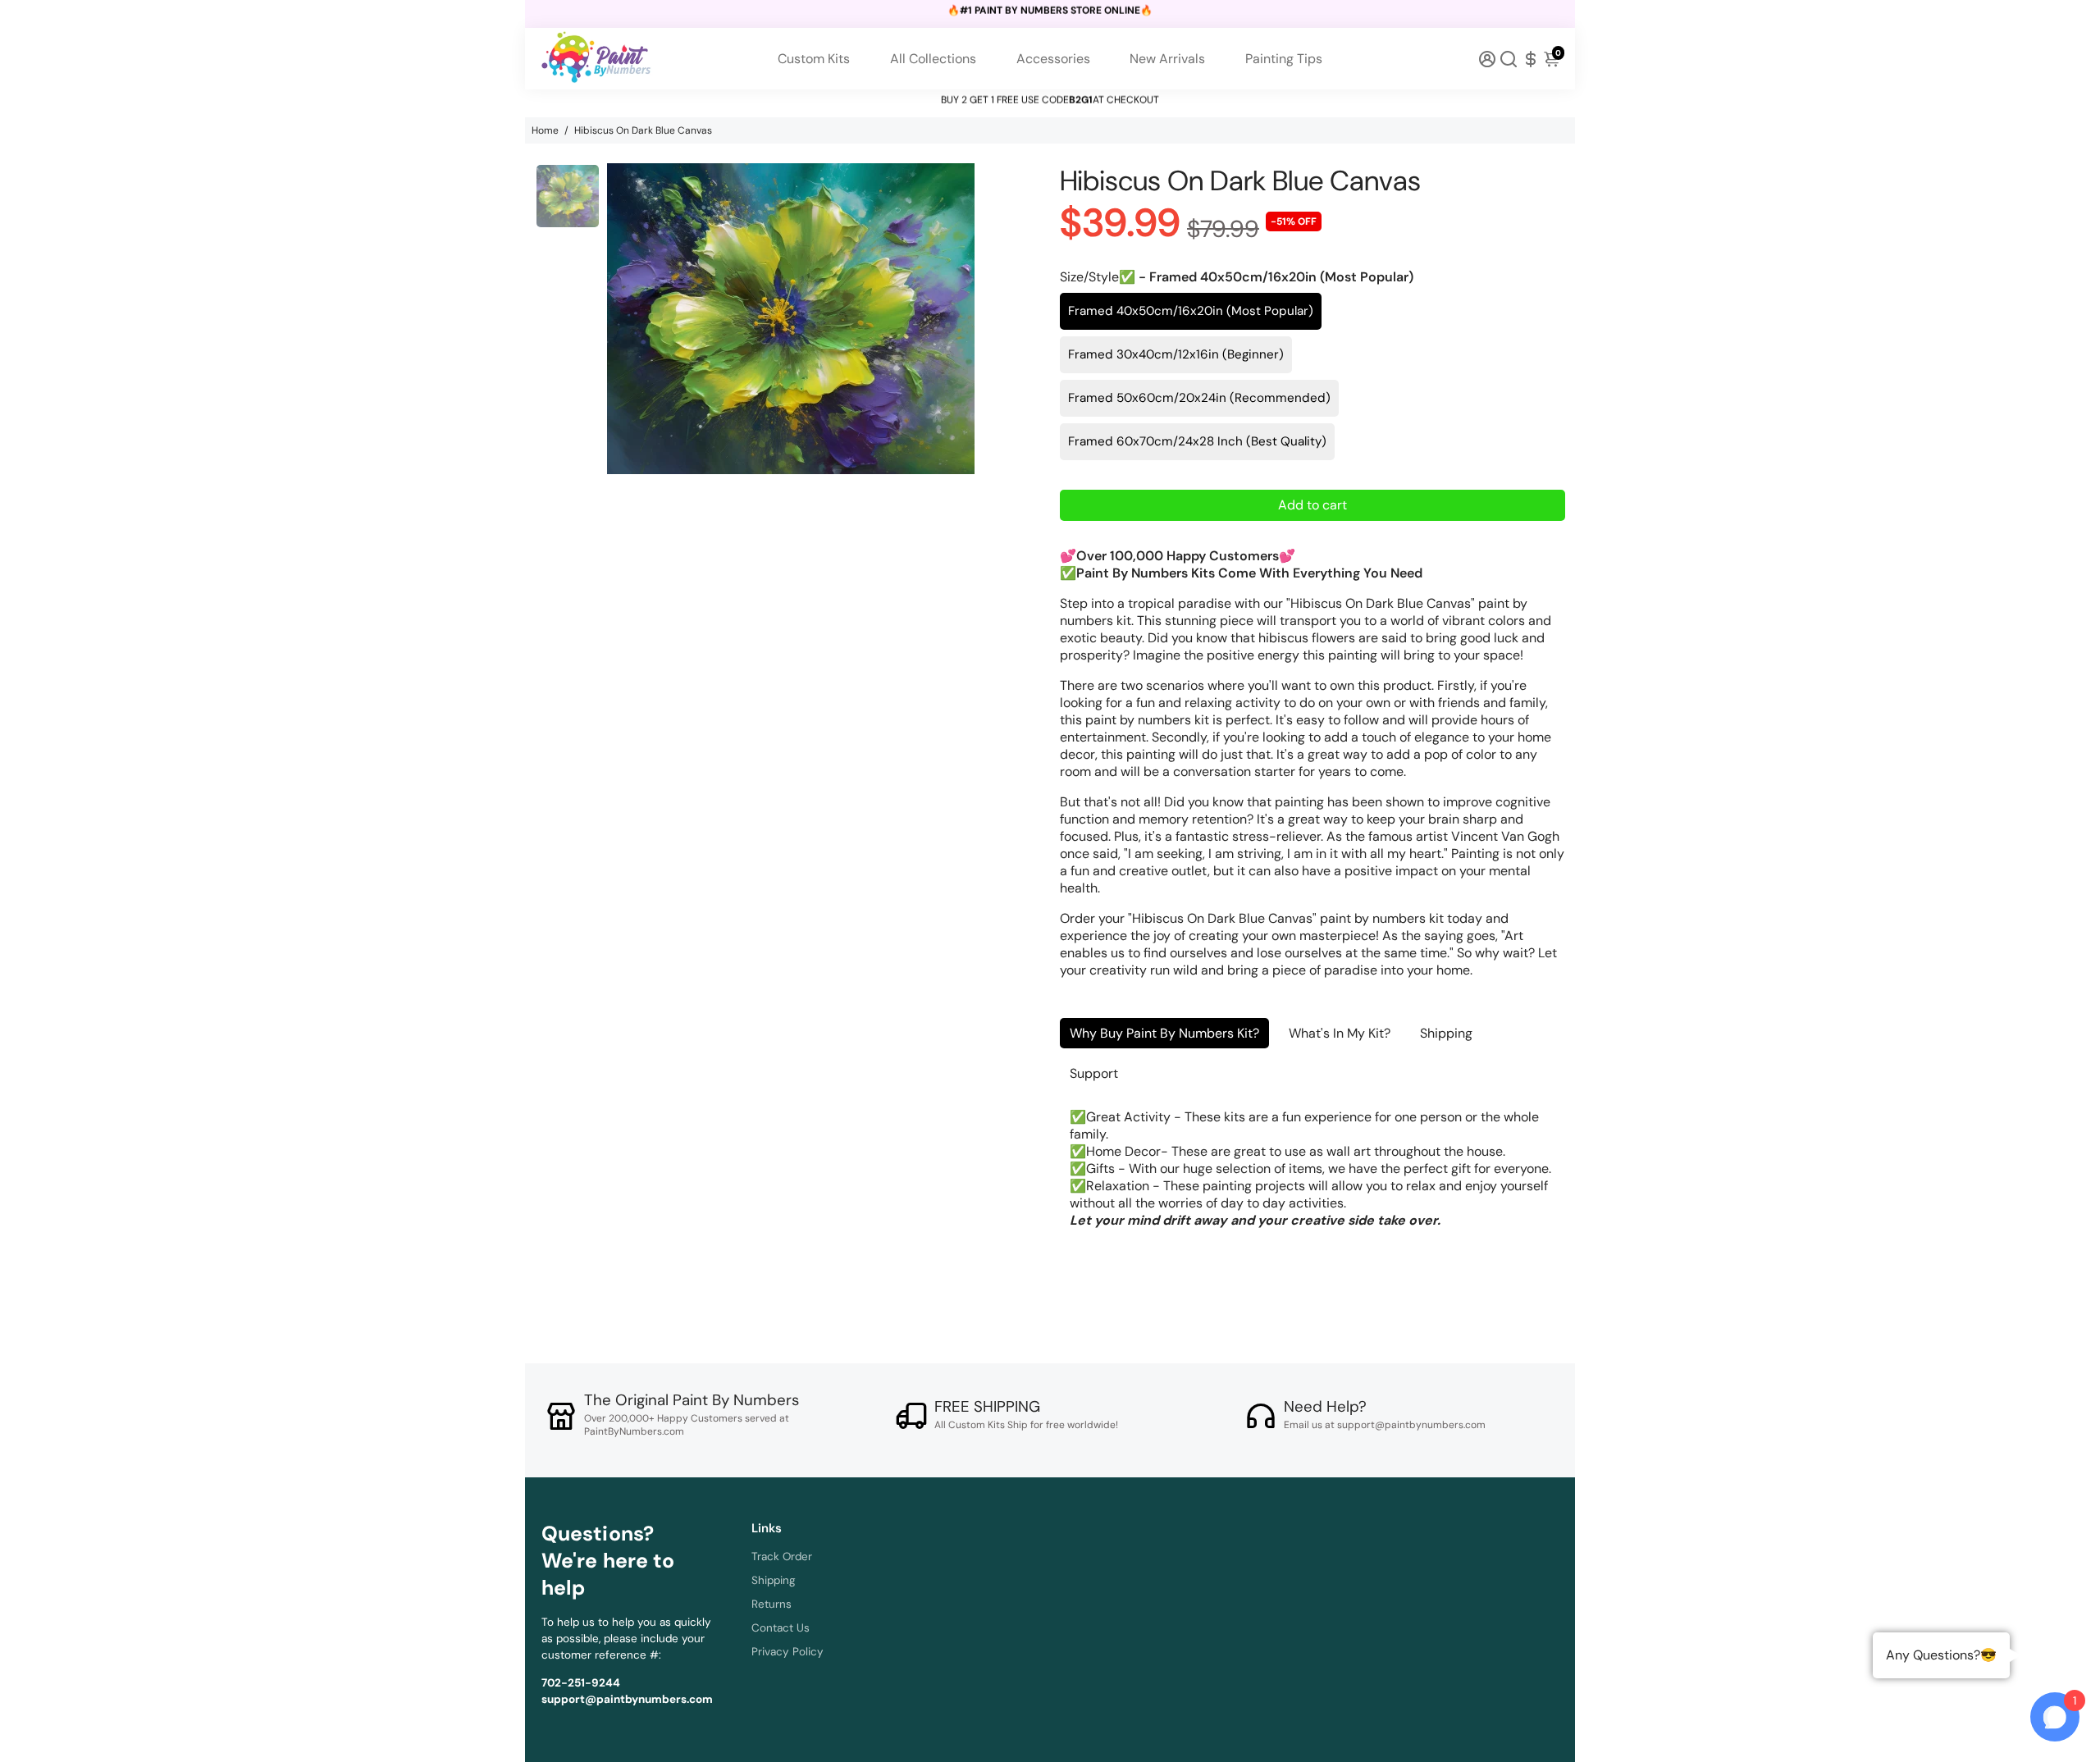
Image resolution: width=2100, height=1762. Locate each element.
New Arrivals (1167, 59)
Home (545, 130)
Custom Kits (814, 59)
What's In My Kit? (1340, 1033)
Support (1094, 1073)
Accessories (1053, 59)
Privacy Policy (787, 1652)
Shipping (1446, 1033)
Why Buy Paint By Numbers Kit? (1164, 1033)
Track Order (782, 1557)
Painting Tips (1284, 59)
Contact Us (781, 1628)
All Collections (933, 59)
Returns (772, 1604)
